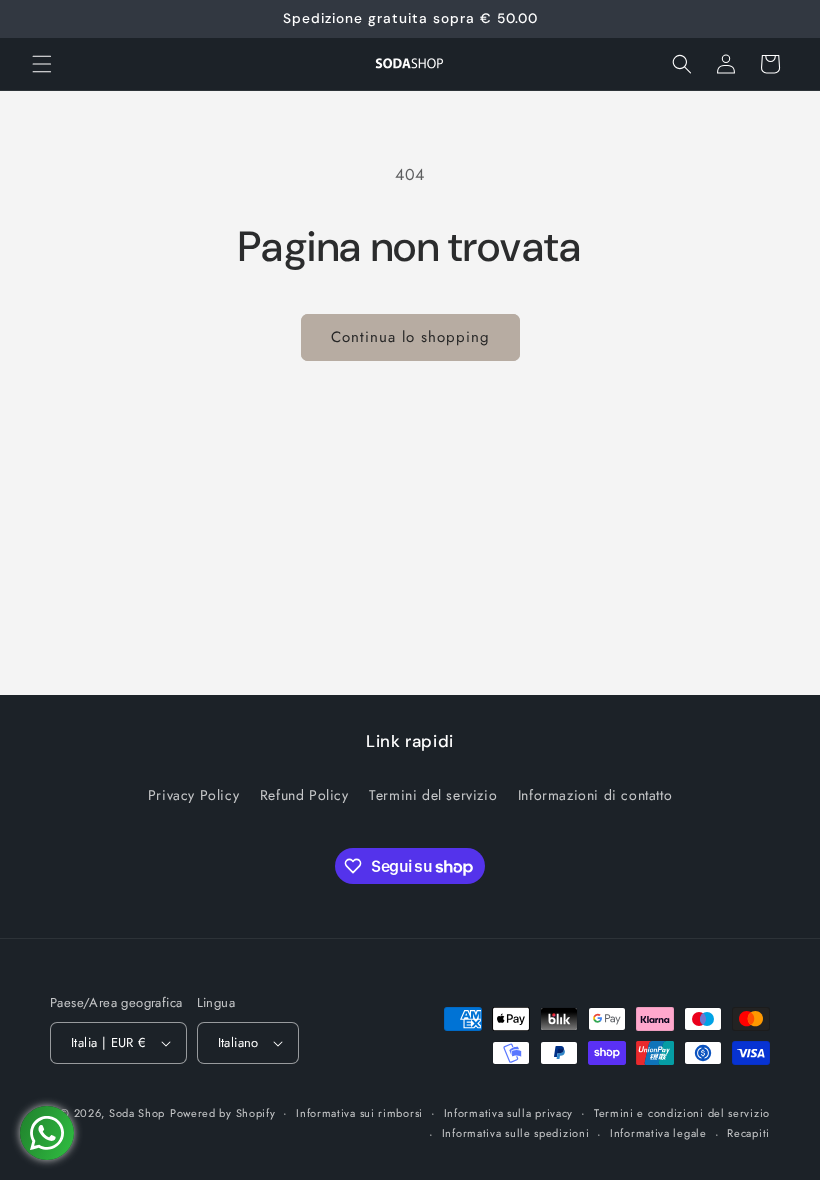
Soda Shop (137, 1113)
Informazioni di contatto (595, 795)
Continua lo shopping (410, 337)
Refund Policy (304, 795)
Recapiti (748, 1133)
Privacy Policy (193, 795)
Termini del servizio (433, 795)
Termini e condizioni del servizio (682, 1113)
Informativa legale (658, 1133)
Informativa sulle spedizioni (516, 1133)
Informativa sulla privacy (509, 1113)
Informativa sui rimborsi (359, 1113)
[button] (42, 64)
